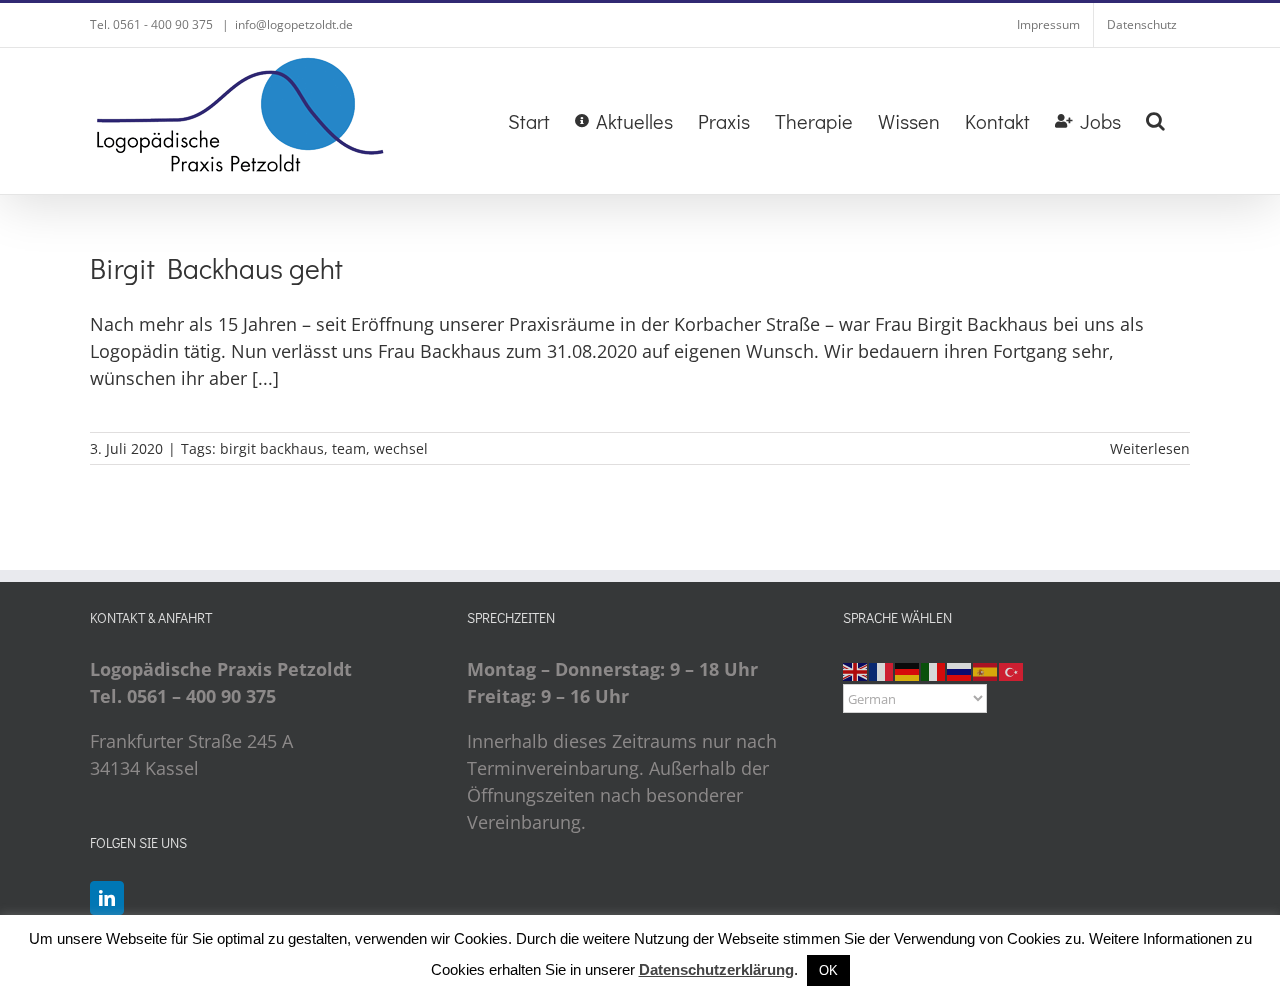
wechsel (401, 448)
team (349, 448)
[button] (1155, 121)
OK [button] (828, 970)
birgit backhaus (272, 448)
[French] (882, 669)
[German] (908, 669)
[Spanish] (986, 669)
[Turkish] (1012, 669)
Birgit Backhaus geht (216, 268)
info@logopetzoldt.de (294, 24)
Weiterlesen (1150, 448)
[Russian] (960, 669)
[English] (856, 669)
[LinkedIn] (107, 898)
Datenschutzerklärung (716, 969)
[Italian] (934, 669)
